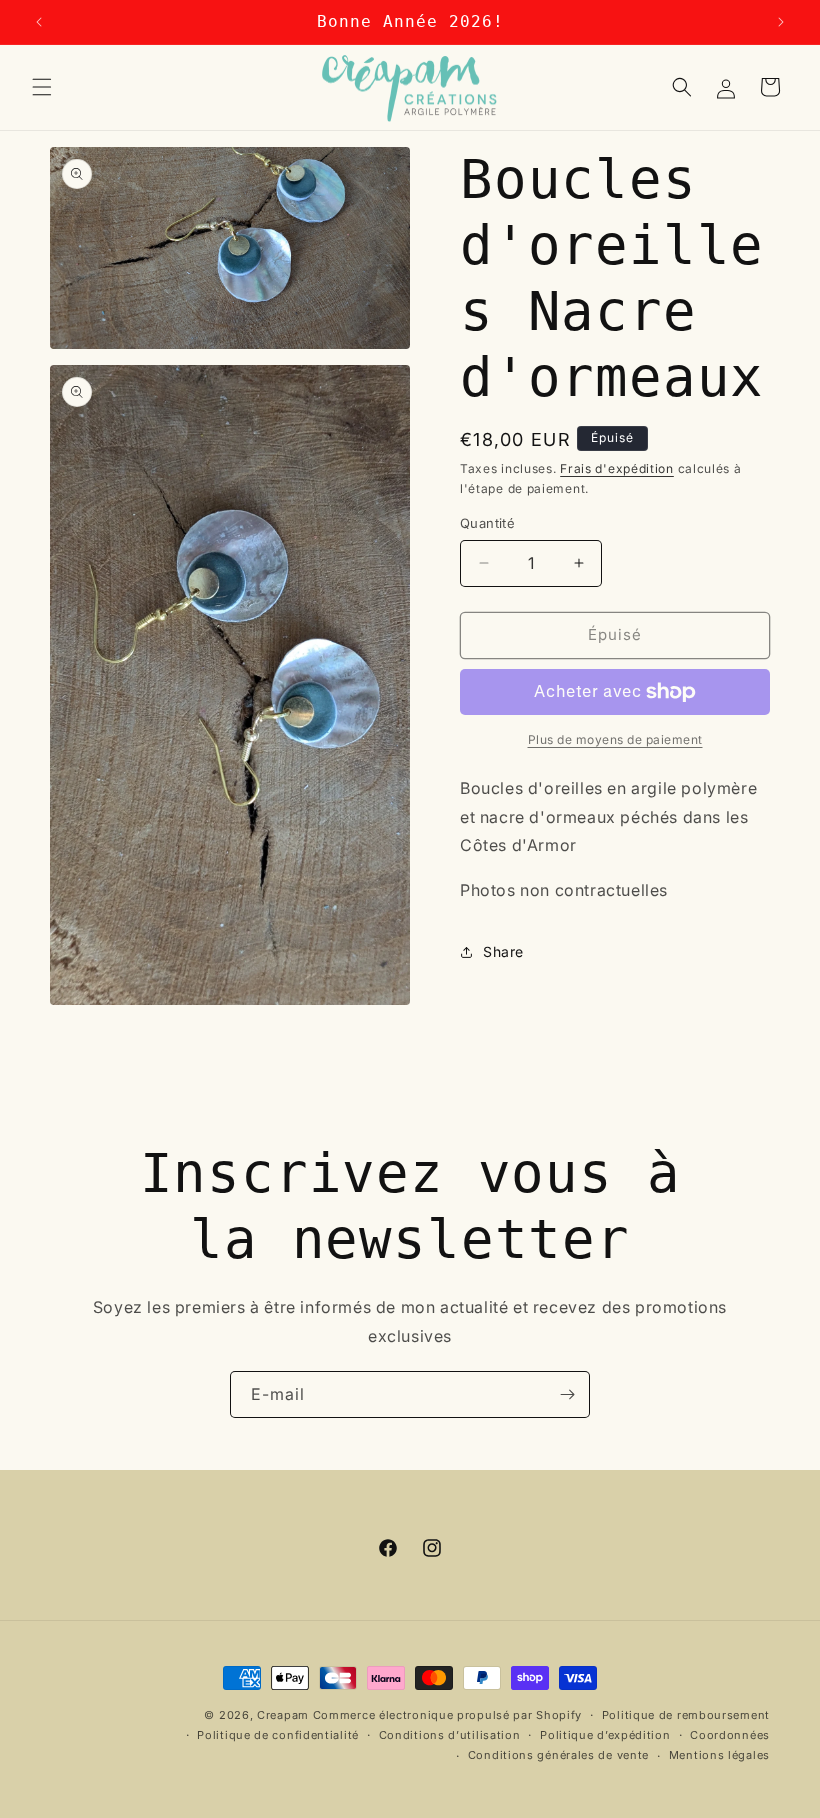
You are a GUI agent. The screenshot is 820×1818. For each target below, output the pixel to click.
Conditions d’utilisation (450, 1735)
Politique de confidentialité (278, 1735)
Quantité (487, 523)
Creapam (283, 1715)
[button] (42, 87)
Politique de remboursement (686, 1715)
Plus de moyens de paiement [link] (615, 739)
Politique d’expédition (605, 1735)
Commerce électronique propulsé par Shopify (447, 1715)
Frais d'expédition (617, 468)
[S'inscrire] (567, 1394)
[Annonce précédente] (39, 22)
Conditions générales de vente (558, 1755)
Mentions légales (719, 1755)
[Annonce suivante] (781, 22)
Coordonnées (730, 1735)
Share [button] (503, 951)
